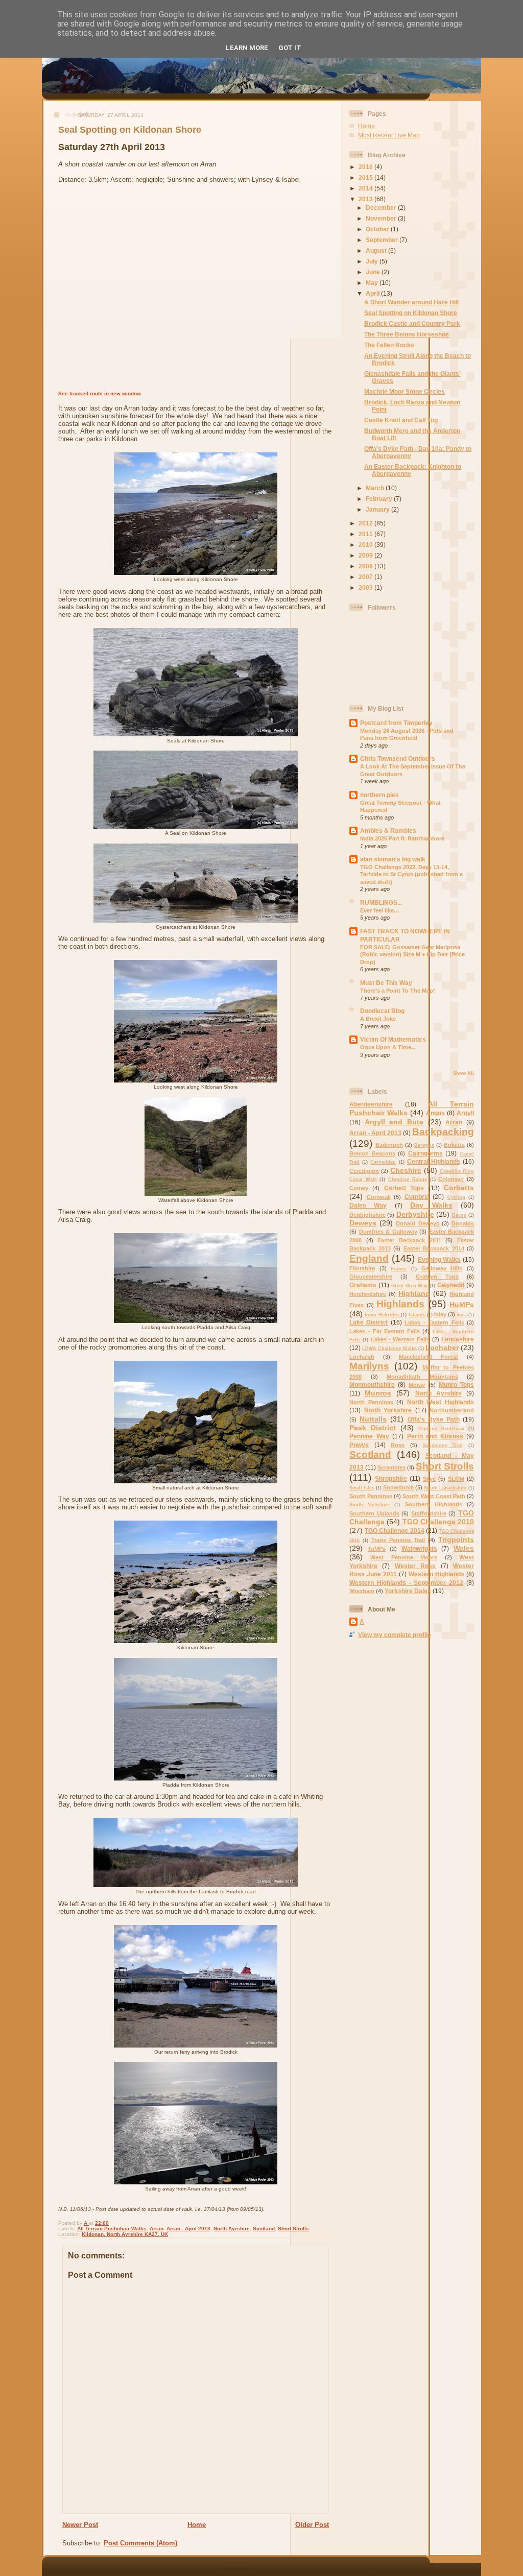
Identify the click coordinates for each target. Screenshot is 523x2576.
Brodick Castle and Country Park (412, 323)
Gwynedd (451, 1285)
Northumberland (452, 1410)
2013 (366, 199)
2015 (366, 177)
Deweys (363, 1223)
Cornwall (379, 1197)
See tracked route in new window (100, 393)
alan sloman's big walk (393, 859)
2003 (366, 587)
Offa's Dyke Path (434, 1419)
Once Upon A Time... (388, 1047)
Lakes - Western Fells (400, 1339)
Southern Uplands (374, 1513)
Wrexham (362, 1591)
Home (197, 2525)
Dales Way (368, 1205)
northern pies (379, 795)
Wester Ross (415, 1566)
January (378, 509)
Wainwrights (419, 1548)
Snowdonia (398, 1487)
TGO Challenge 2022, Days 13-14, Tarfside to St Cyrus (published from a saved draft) (411, 874)
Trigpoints (456, 1539)
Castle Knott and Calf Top (401, 420)
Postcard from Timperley (396, 723)
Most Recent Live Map (389, 135)
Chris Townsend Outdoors (398, 759)
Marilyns (369, 1366)
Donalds (463, 1223)
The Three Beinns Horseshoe (407, 334)
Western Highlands (436, 1574)
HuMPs (462, 1305)
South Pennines (371, 1496)
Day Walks (431, 1205)
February (380, 499)
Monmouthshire (372, 1385)
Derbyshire (415, 1214)
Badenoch (389, 1145)
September (383, 240)
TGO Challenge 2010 (438, 1522)
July (373, 261)
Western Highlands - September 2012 (406, 1583)
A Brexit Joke (378, 1019)
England (369, 1258)
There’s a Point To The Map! (398, 991)
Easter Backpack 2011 (409, 1240)
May (373, 283)
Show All (463, 1073)
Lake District (369, 1322)
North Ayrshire (232, 2229)
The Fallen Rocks (389, 345)
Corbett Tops (404, 1188)
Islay (440, 1314)
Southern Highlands (434, 1504)
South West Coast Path (434, 1496)
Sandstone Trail (443, 1446)
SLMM (456, 1479)
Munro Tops (456, 1385)
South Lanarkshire (445, 1488)
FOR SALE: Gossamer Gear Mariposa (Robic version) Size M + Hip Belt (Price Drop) (412, 955)
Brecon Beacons (372, 1153)
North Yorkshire (388, 1410)
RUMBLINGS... (381, 902)
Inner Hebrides (382, 1315)
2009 (366, 555)
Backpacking (443, 1132)
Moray (417, 1385)
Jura (462, 1315)
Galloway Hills (442, 1268)
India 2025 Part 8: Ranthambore (402, 838)
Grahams (363, 1285)
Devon (459, 1215)
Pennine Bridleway (441, 1429)
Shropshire (391, 1478)
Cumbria (417, 1197)
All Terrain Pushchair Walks (112, 2229)
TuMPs (377, 1549)
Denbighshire (367, 1215)
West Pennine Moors (404, 1557)
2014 (366, 188)
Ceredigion (364, 1171)
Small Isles (362, 1488)
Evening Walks (439, 1259)
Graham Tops (437, 1277)
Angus (435, 1113)
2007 (366, 577)
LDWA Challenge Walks (389, 1349)
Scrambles (391, 1467)
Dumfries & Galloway (388, 1232)
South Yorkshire (370, 1505)
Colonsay (451, 1179)
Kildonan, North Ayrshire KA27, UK (125, 2234)
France (399, 1269)
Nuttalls (373, 1419)
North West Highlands (441, 1402)
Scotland (264, 2229)
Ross (398, 1445)
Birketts (454, 1145)
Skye (429, 1479)
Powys (359, 1445)
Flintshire (362, 1268)
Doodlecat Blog (382, 1011)
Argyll (465, 1113)
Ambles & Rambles (388, 830)
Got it (290, 48)
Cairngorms (425, 1153)
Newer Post (80, 2525)
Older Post (312, 2525)
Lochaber (442, 1347)
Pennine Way (369, 1436)
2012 (366, 523)
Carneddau (383, 1162)
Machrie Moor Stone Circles (405, 391)
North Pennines (371, 1402)
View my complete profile (395, 1635)
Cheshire (406, 1170)
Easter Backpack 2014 (434, 1248)
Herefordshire (368, 1294)
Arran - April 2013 (188, 2229)
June (374, 272)
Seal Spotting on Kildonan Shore (411, 313)
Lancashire (458, 1339)
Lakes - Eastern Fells (434, 1322)
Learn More (247, 48)
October (378, 229)
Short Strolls (293, 2229)
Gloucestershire (371, 1277)
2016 (366, 167)
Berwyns (424, 1145)
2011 (366, 534)
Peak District (373, 1428)
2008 (366, 566)
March (376, 488)
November (382, 218)
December (382, 208)
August (377, 250)
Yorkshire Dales (408, 1591)
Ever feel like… (380, 910)
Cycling (456, 1197)
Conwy (359, 1188)
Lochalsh (362, 1357)
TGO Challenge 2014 (394, 1531)
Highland (414, 1293)
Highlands (400, 1304)
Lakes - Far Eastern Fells (385, 1331)
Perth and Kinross (435, 1436)
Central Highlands (434, 1161)
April (373, 293)
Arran (157, 2229)
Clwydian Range (408, 1179)
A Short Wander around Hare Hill (411, 302)
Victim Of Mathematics (393, 1039)
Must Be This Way (386, 983)
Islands (417, 1315)
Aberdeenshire (371, 1104)
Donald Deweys (417, 1223)
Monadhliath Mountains (422, 1377)
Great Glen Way (410, 1286)
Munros (378, 1393)
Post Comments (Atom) (140, 2543)
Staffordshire (429, 1513)
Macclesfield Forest (429, 1357)
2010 (366, 545)
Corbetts (459, 1188)
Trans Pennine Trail (398, 1540)
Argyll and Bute (394, 1122)
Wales (464, 1548)
